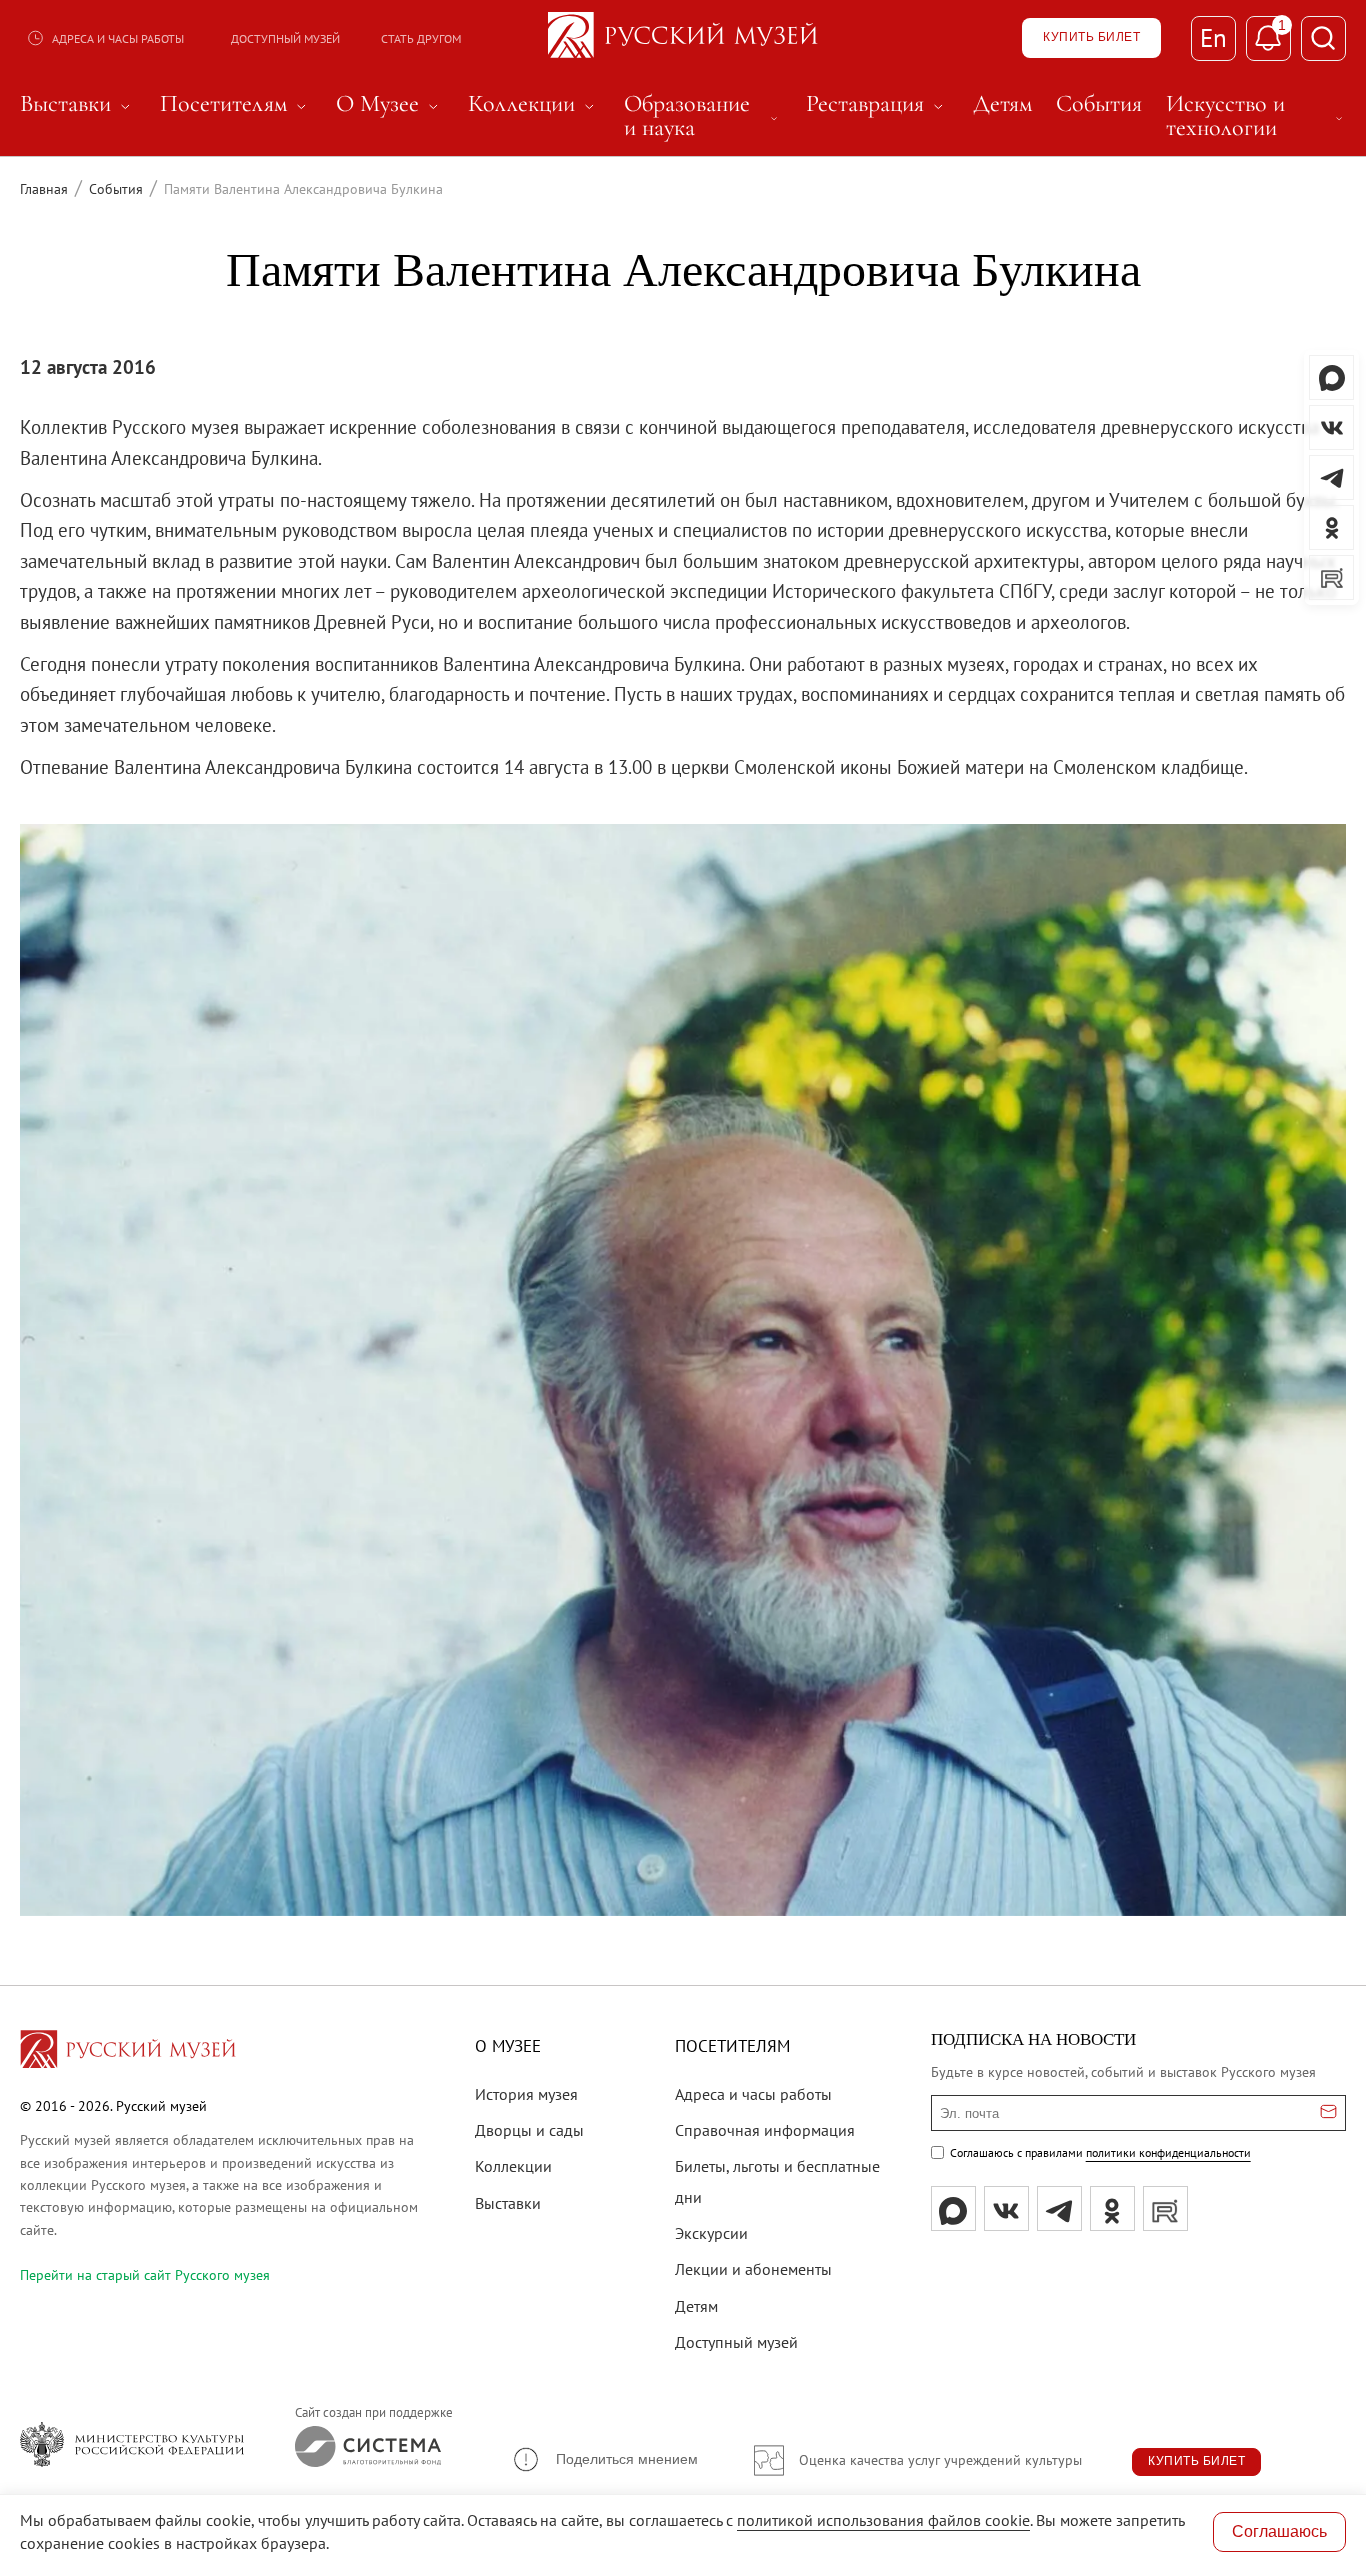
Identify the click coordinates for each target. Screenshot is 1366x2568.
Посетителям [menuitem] (236, 104)
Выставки (508, 2203)
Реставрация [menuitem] (877, 104)
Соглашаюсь (1279, 2531)
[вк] (1006, 2208)
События (116, 189)
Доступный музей (285, 38)
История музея (526, 2094)
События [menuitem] (1099, 104)
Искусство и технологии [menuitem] (1256, 116)
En (1213, 38)
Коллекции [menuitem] (534, 104)
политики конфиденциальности (1168, 2152)
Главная (44, 189)
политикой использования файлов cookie (883, 2520)
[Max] (953, 2208)
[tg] (1059, 2208)
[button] (604, 2459)
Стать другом (421, 38)
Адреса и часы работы (118, 38)
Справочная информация (765, 2130)
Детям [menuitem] (1002, 104)
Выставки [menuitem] (78, 104)
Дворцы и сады (529, 2130)
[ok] (1112, 2208)
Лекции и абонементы (753, 2269)
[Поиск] (1323, 38)
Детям (696, 2306)
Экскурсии (711, 2233)
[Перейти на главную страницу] (128, 2052)
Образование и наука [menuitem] (703, 116)
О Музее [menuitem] (390, 104)
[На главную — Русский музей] (683, 38)
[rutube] (1165, 2208)
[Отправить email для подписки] (1328, 2113)
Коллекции (513, 2166)
